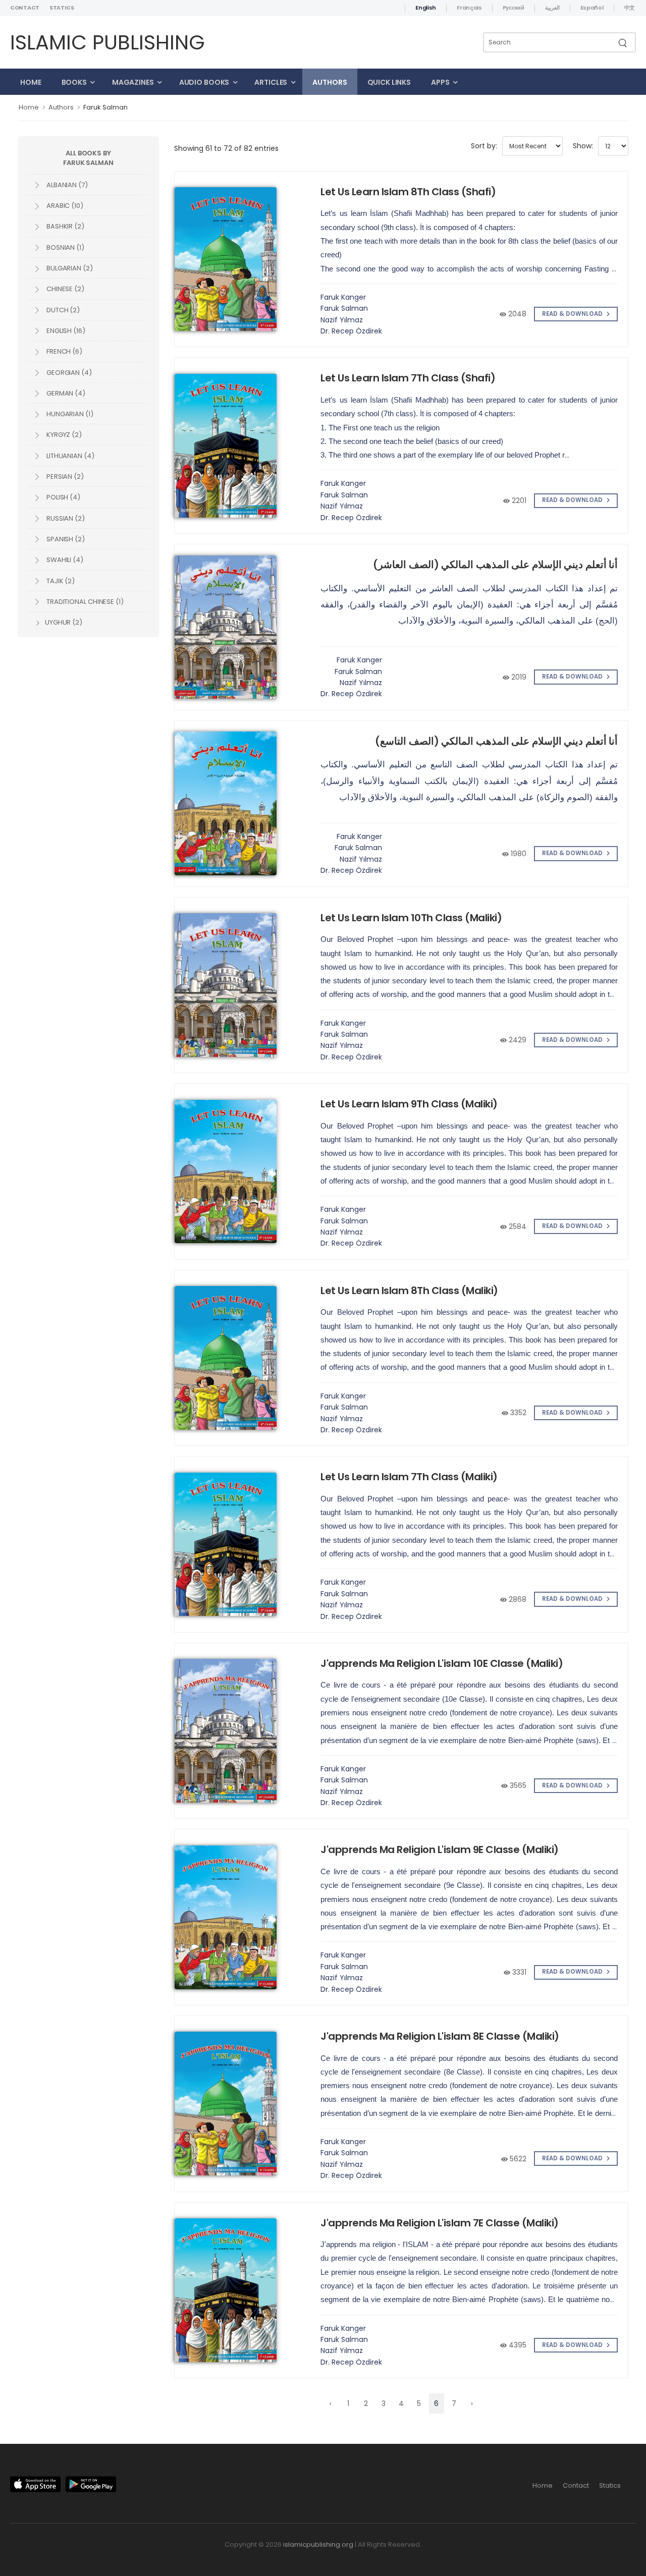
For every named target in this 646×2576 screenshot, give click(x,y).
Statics (62, 8)
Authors (330, 82)
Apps (440, 82)
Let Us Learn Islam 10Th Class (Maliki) (411, 918)
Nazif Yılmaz (342, 320)
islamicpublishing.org (318, 2544)
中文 (630, 8)
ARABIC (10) (64, 206)
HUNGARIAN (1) (69, 414)
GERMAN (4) (65, 393)
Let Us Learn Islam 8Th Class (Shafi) (408, 192)
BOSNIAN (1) (65, 247)
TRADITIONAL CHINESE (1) (84, 602)
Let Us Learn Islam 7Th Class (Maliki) (409, 1477)
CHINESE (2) (65, 289)
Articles (271, 82)
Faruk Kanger (343, 297)
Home (31, 82)
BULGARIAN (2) (69, 268)
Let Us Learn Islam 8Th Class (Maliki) (409, 1291)
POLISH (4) (63, 497)
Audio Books (204, 82)
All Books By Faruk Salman (88, 158)
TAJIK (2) (60, 581)
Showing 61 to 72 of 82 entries (226, 148)
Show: (583, 146)
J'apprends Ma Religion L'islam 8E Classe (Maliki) (440, 2036)
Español (592, 8)
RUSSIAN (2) (65, 518)
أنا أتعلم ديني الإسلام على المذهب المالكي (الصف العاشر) (495, 565)
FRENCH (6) (64, 351)
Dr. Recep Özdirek (351, 331)
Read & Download (573, 314)
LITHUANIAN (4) (70, 456)
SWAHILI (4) (64, 560)
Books (74, 82)
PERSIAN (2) (64, 477)
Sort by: (484, 146)
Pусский (514, 8)
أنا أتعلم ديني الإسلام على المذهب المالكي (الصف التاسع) (496, 741)
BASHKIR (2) (65, 226)
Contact (25, 8)
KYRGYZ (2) (63, 435)
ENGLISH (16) (65, 331)
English (426, 8)
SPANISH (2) (65, 539)
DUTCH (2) (62, 310)
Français (469, 8)
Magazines (133, 82)
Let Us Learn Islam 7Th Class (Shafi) (408, 378)
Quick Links (389, 82)
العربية (552, 8)
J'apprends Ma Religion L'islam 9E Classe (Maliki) (440, 1850)
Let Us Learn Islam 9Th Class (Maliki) (409, 1104)
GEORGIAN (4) (68, 373)
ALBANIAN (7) (66, 185)
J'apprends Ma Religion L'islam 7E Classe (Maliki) (440, 2223)
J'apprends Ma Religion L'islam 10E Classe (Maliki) (442, 1663)
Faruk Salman (105, 107)
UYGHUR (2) (63, 622)
